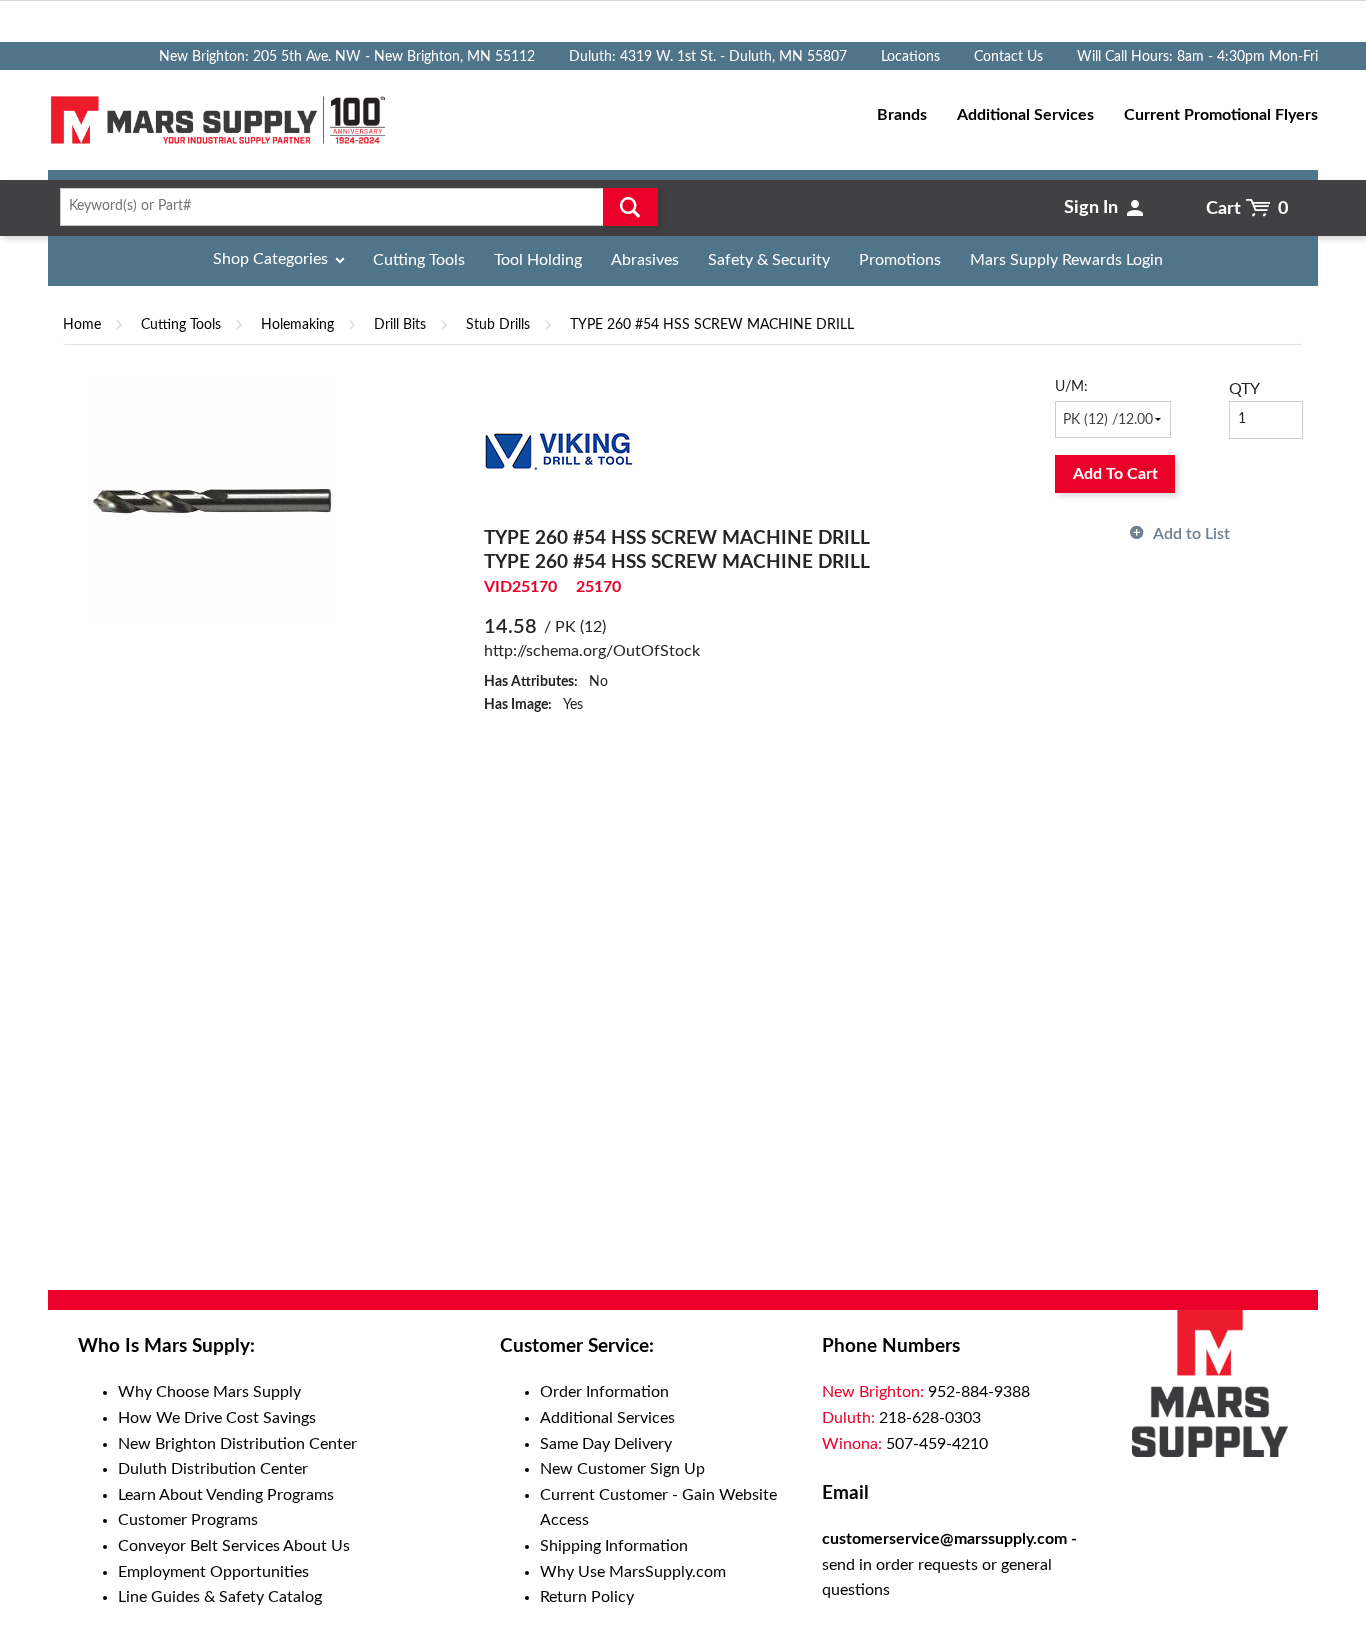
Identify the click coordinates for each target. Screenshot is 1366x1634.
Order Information (604, 1392)
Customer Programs (188, 1520)
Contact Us (1008, 57)
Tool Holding (538, 260)
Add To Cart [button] (1115, 474)
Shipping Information (614, 1546)
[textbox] (352, 207)
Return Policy (587, 1597)
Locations (910, 57)
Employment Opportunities (213, 1572)
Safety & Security (769, 260)
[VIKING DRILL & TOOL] (559, 451)
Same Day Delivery (606, 1444)
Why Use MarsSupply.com (633, 1572)
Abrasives (645, 260)
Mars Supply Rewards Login (1066, 260)
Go (630, 207)
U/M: (1071, 387)
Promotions (900, 260)
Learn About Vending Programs (226, 1495)
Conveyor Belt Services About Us (234, 1546)
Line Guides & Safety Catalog (220, 1597)
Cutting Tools (419, 260)
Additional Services (607, 1418)
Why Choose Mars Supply (209, 1392)
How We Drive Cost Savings (217, 1418)
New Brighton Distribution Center (237, 1444)
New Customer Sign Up (622, 1469)
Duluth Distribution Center (213, 1469)
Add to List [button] (1191, 534)
